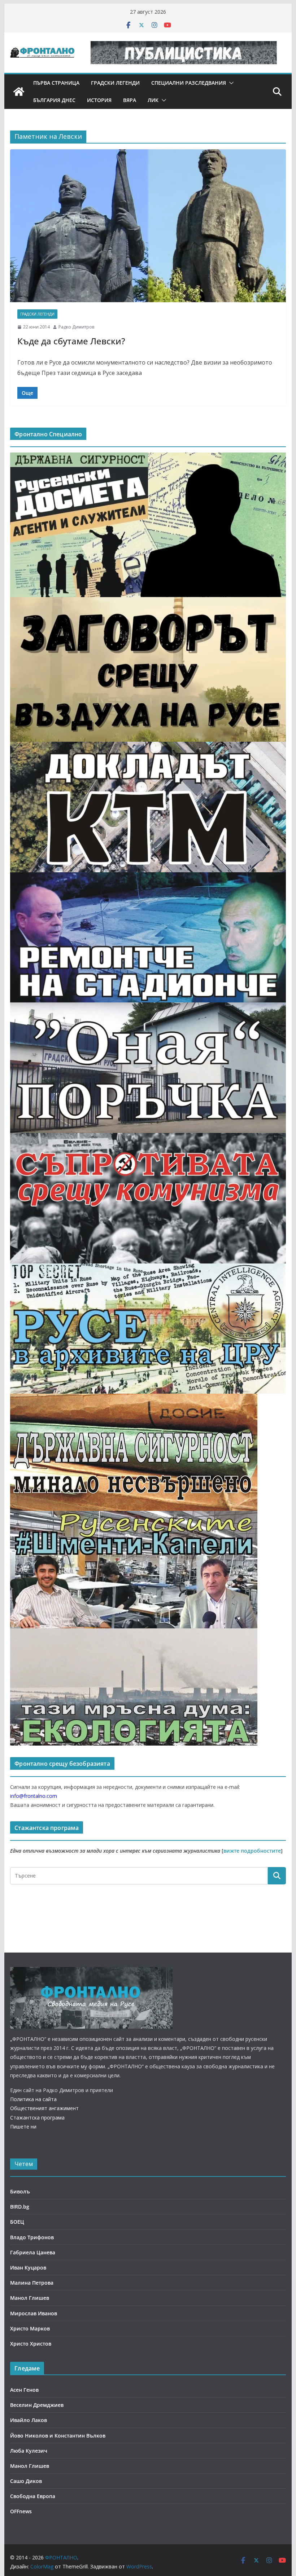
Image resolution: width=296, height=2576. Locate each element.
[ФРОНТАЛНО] (19, 92)
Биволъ (20, 2191)
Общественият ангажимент (44, 2108)
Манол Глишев (30, 2298)
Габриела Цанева (33, 2252)
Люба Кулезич (29, 2451)
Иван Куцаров (28, 2268)
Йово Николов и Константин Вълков (58, 2436)
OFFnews (21, 2511)
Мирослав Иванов (34, 2313)
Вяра (130, 100)
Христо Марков (30, 2328)
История (99, 100)
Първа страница (56, 83)
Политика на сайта (33, 2099)
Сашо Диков (26, 2481)
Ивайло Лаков (29, 2420)
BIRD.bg (20, 2207)
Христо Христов (31, 2344)
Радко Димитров (76, 327)
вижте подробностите (252, 1851)
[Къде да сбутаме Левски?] (148, 226)
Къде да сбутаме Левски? (71, 341)
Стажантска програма (37, 2118)
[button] (230, 83)
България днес (54, 100)
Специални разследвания (189, 83)
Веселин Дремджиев (37, 2405)
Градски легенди (115, 83)
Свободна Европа (33, 2496)
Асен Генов (24, 2390)
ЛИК (153, 100)
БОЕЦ (17, 2222)
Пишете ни (23, 2127)
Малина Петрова (32, 2283)
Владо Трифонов (32, 2237)
